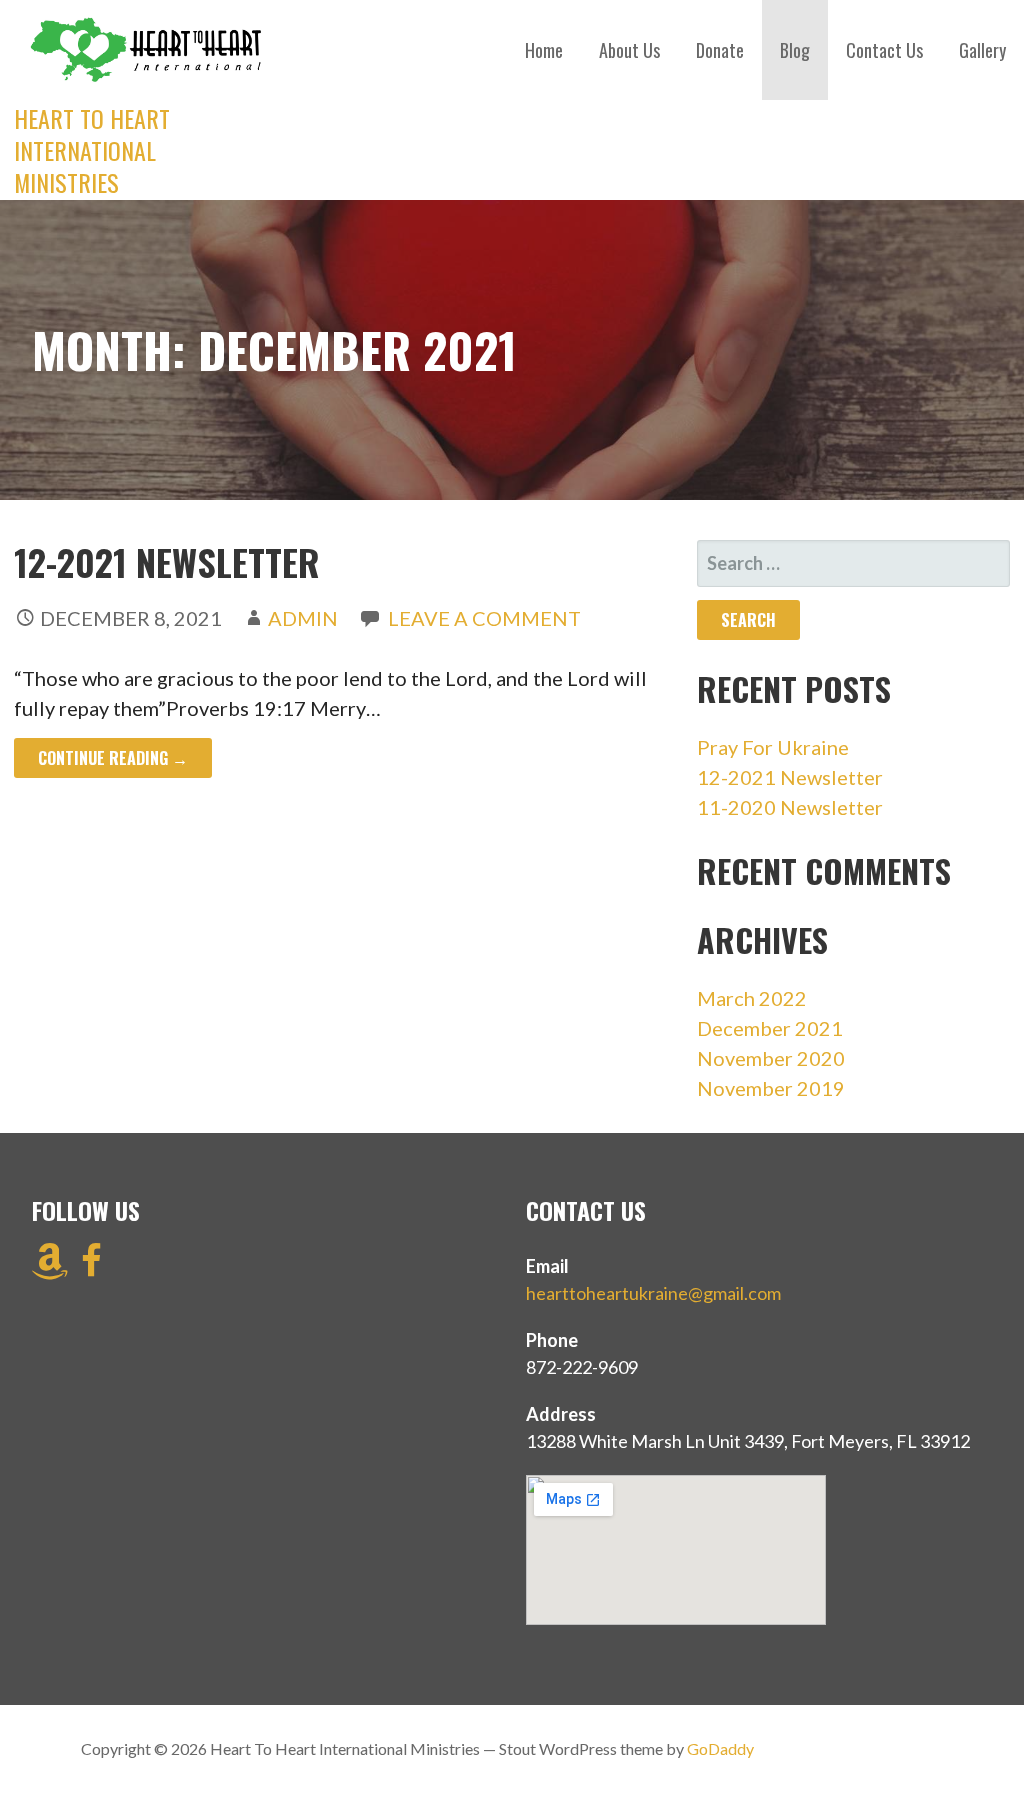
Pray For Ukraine (773, 747)
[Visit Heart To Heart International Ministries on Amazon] (50, 1267)
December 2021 (770, 1028)
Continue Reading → (113, 758)
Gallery (982, 50)
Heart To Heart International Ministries (92, 150)
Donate (720, 50)
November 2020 (771, 1058)
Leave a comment (484, 618)
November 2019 (771, 1088)
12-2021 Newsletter (167, 561)
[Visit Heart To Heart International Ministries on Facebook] (91, 1267)
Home (544, 50)
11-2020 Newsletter (790, 807)
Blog (795, 50)
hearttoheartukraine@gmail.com (653, 1293)
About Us (629, 50)
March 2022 (752, 998)
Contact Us (884, 50)
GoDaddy (720, 1748)
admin (303, 618)
